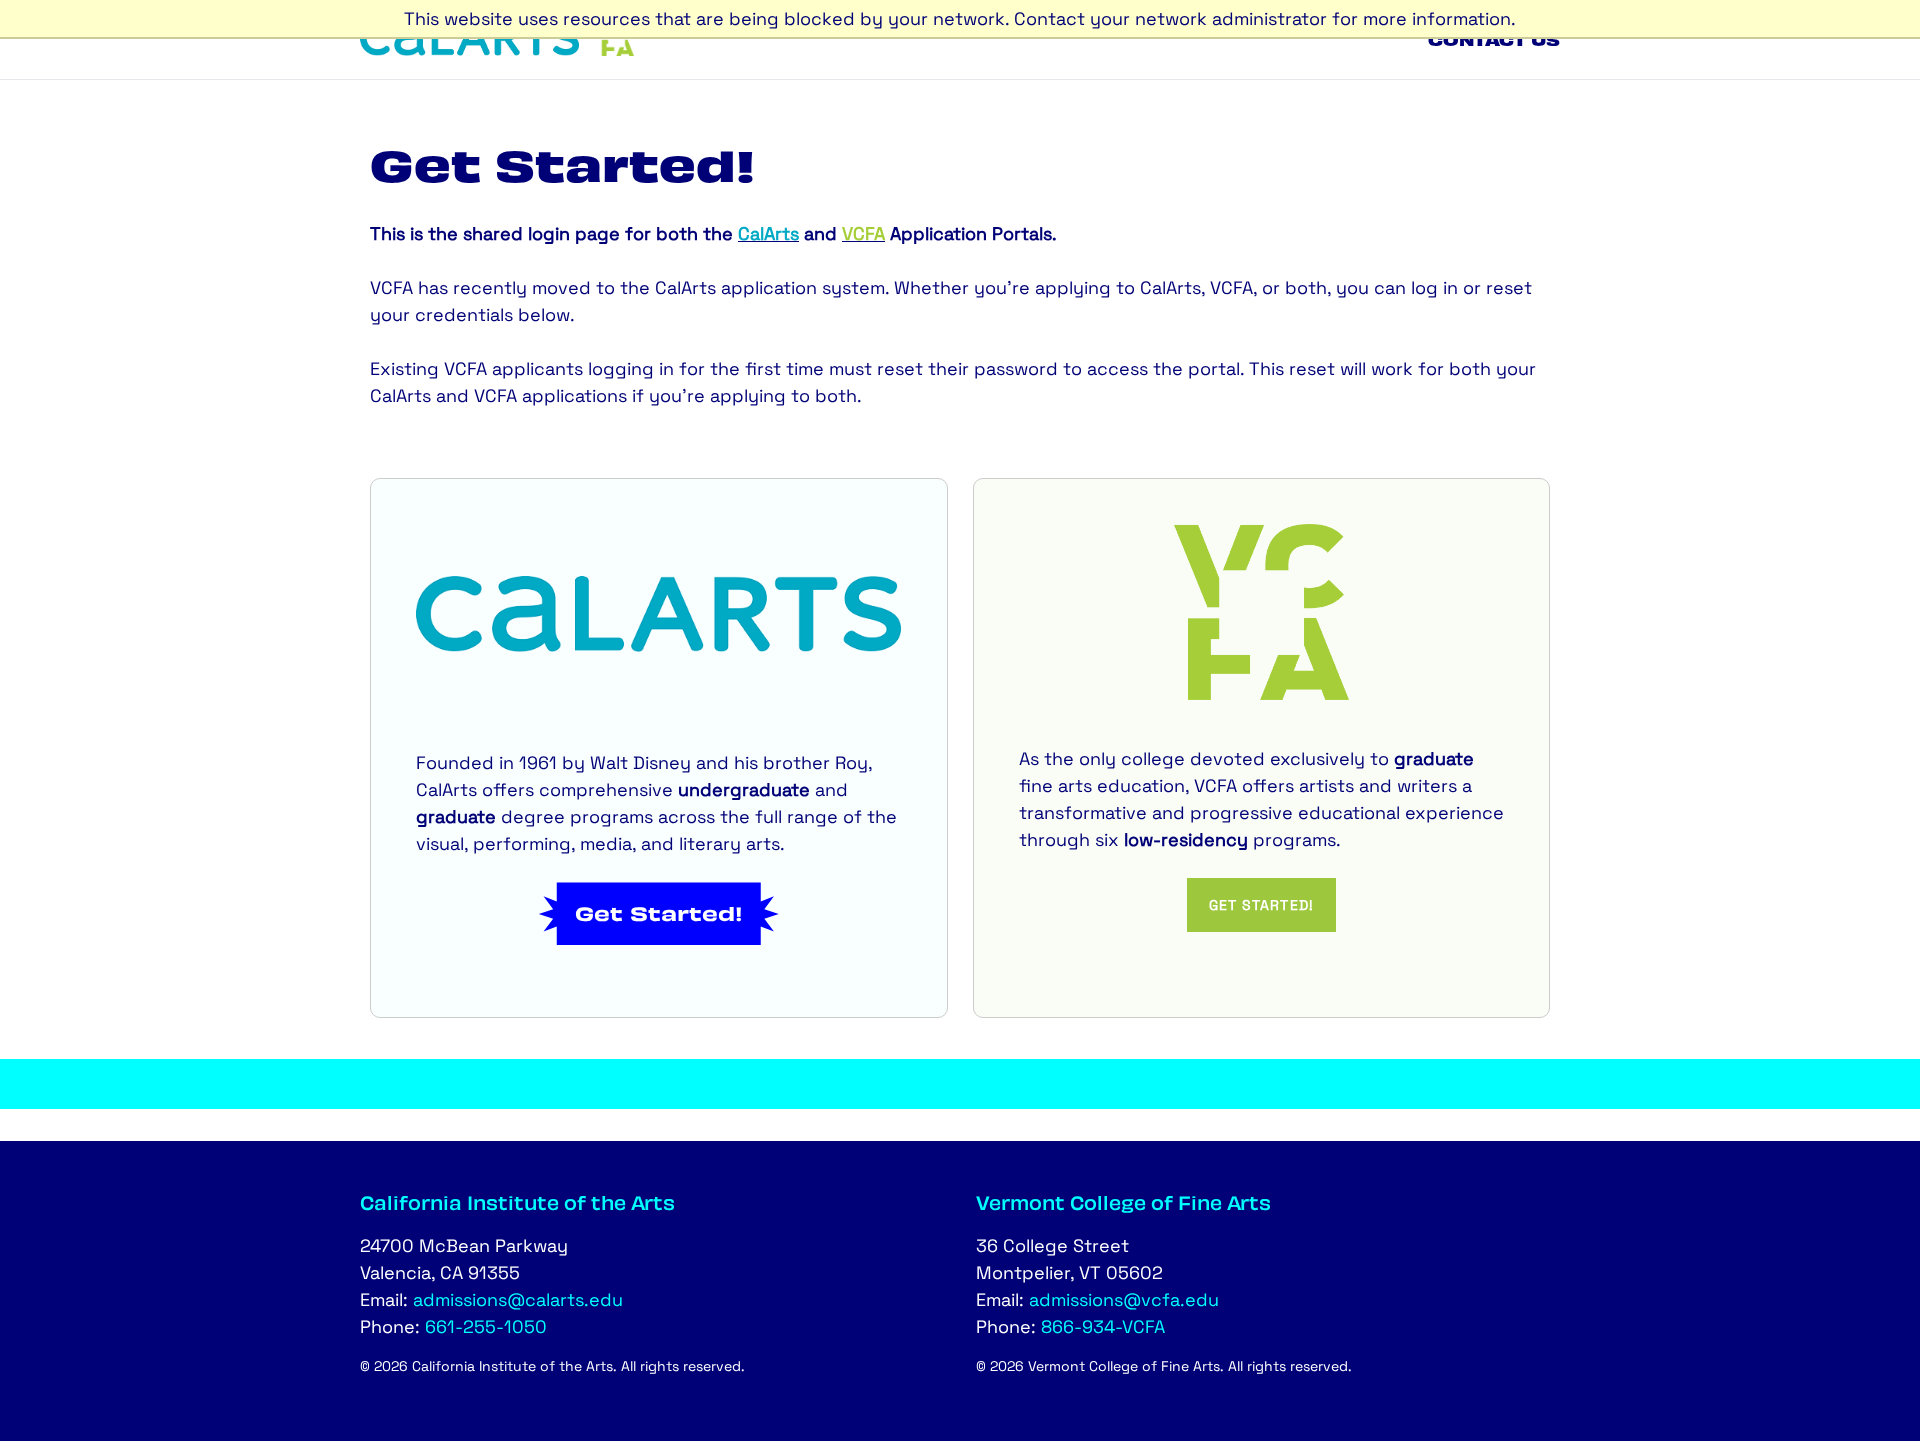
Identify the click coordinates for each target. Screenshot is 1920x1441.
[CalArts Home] (469, 49)
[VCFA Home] (616, 49)
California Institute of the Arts (517, 1202)
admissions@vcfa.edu (1124, 1299)
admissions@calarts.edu (518, 1299)
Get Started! (659, 913)
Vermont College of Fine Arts (1123, 1202)
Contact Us (1494, 39)
